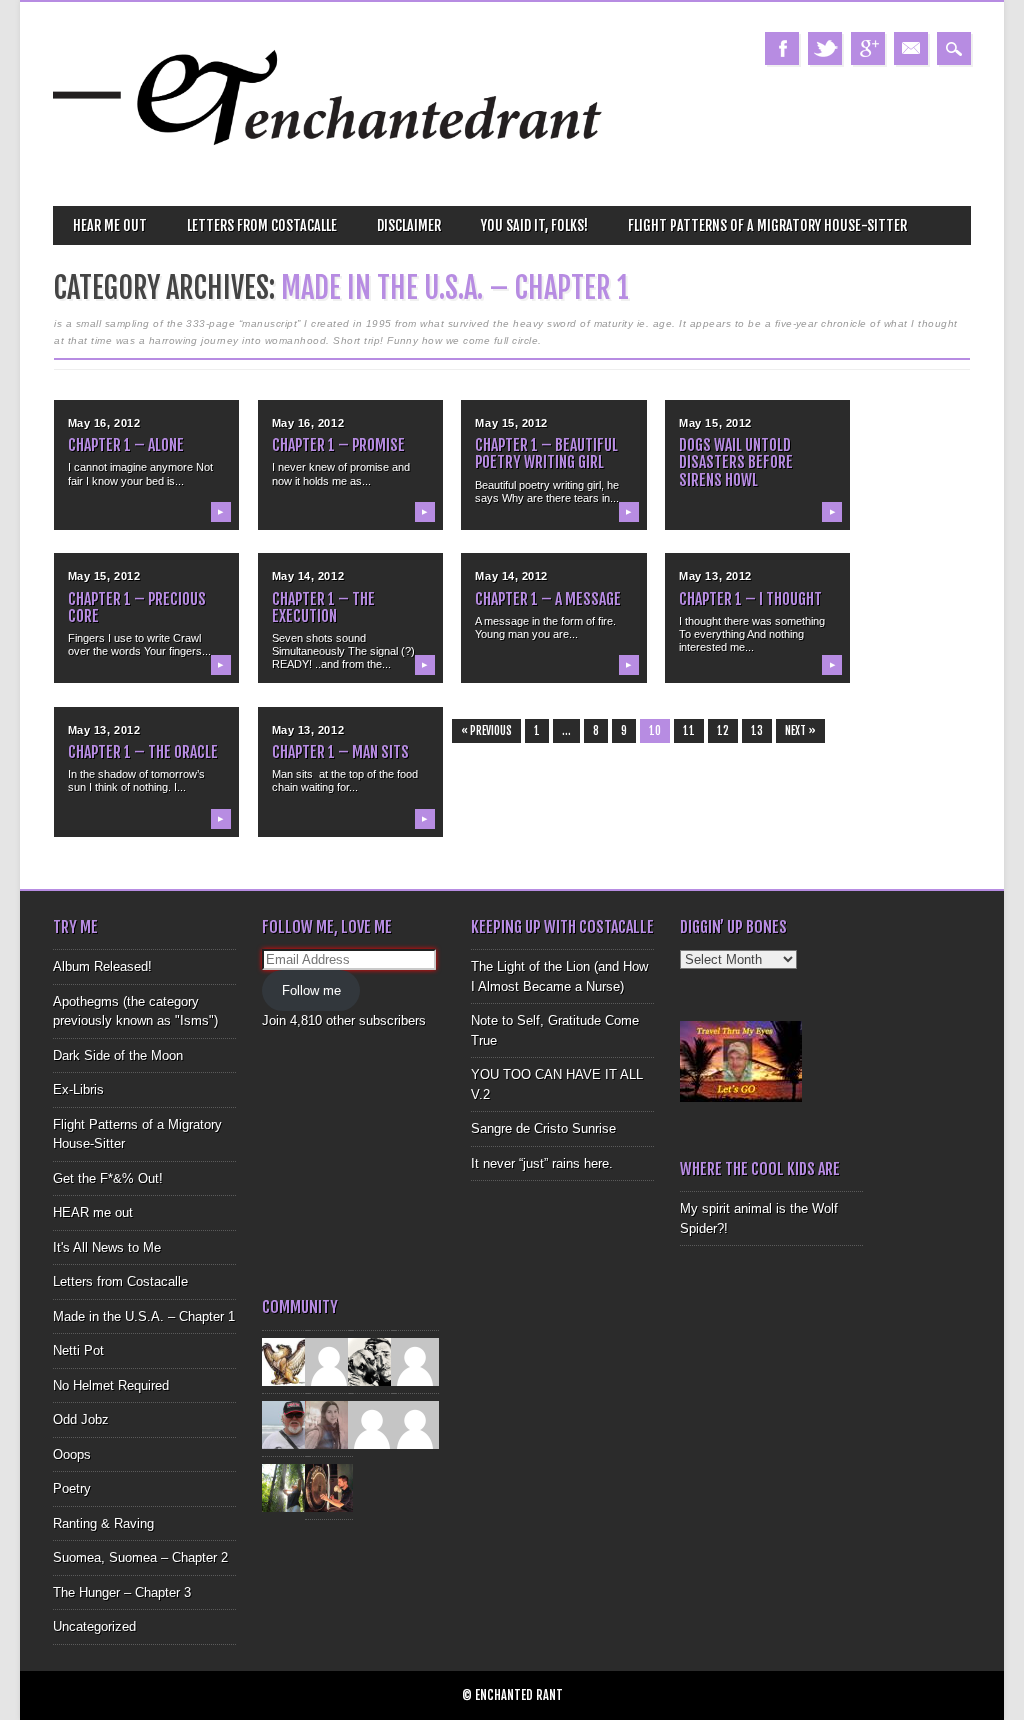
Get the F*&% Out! (108, 1178)
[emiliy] (415, 1423)
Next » (800, 731)
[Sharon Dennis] (415, 1360)
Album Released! (102, 966)
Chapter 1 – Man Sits (340, 752)
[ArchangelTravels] (329, 1360)
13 (757, 731)
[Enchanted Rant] (328, 170)
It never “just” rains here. (542, 1163)
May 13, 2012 (715, 576)
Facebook (782, 48)
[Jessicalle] (286, 1486)
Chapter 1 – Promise (338, 445)
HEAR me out (110, 225)
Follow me (311, 990)
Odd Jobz (81, 1419)
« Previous (486, 731)
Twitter (825, 48)
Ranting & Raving (103, 1523)
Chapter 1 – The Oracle (143, 752)
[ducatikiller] (372, 1360)
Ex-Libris (78, 1089)
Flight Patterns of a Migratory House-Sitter (767, 225)
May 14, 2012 (308, 576)
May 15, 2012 (511, 423)
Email (911, 48)
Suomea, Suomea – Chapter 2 (140, 1557)
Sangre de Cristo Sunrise (543, 1128)
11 (689, 731)
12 (723, 731)
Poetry (72, 1488)
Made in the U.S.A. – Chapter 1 (144, 1316)
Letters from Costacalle (262, 225)
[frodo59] (286, 1360)
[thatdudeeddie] (372, 1423)
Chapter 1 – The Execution (323, 607)
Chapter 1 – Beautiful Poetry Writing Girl (546, 453)
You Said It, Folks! (534, 225)
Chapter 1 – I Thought (750, 599)
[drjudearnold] (329, 1423)
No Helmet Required (111, 1385)
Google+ (868, 48)
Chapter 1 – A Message (548, 599)
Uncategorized (94, 1626)
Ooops (72, 1454)
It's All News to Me (107, 1247)
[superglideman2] (286, 1423)
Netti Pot (78, 1350)
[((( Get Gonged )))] (329, 1486)
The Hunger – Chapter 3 (122, 1592)
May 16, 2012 (104, 423)
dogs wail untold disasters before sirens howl (736, 462)
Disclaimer (409, 225)
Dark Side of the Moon (118, 1055)
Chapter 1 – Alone (126, 445)
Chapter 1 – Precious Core (137, 607)
